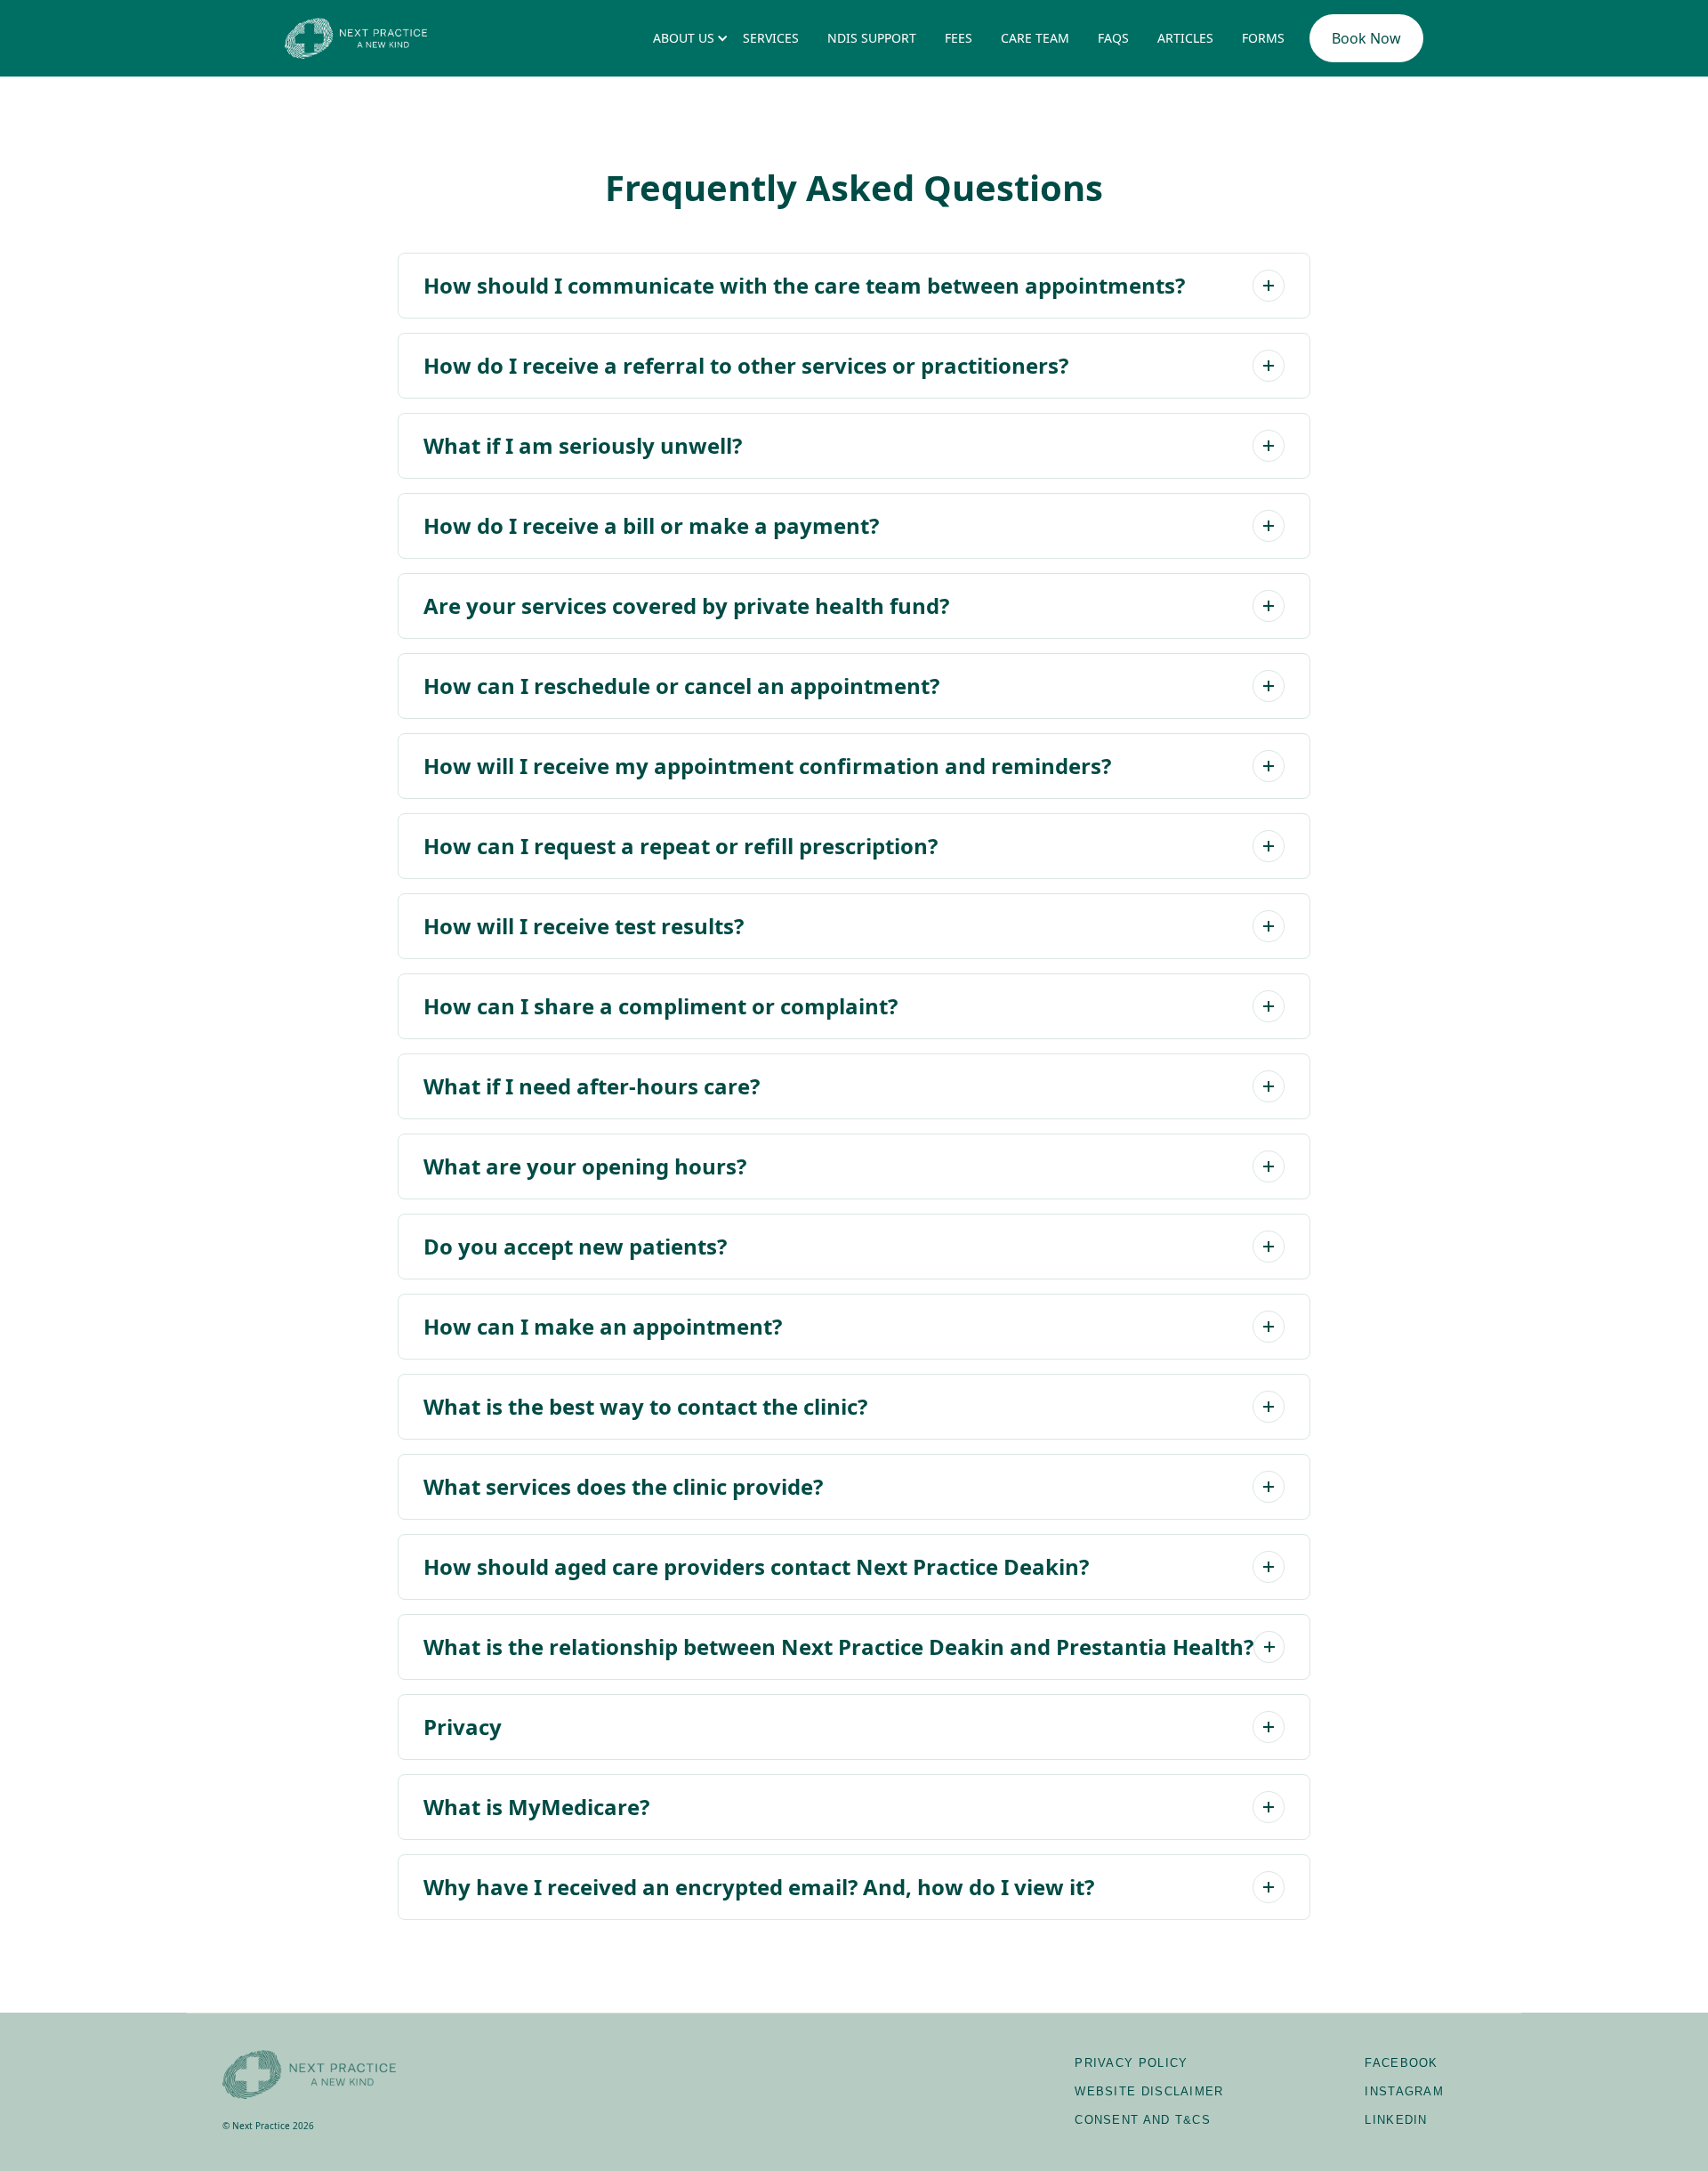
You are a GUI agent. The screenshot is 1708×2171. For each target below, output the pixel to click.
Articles (1185, 38)
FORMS (1263, 38)
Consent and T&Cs (1143, 2120)
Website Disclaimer (1149, 2091)
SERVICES (771, 38)
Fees (959, 38)
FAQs (1113, 38)
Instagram (1404, 2091)
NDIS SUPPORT (872, 38)
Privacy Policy (1131, 2063)
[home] (356, 38)
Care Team (1035, 38)
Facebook (1401, 2063)
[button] (684, 38)
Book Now (1366, 38)
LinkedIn (1396, 2120)
